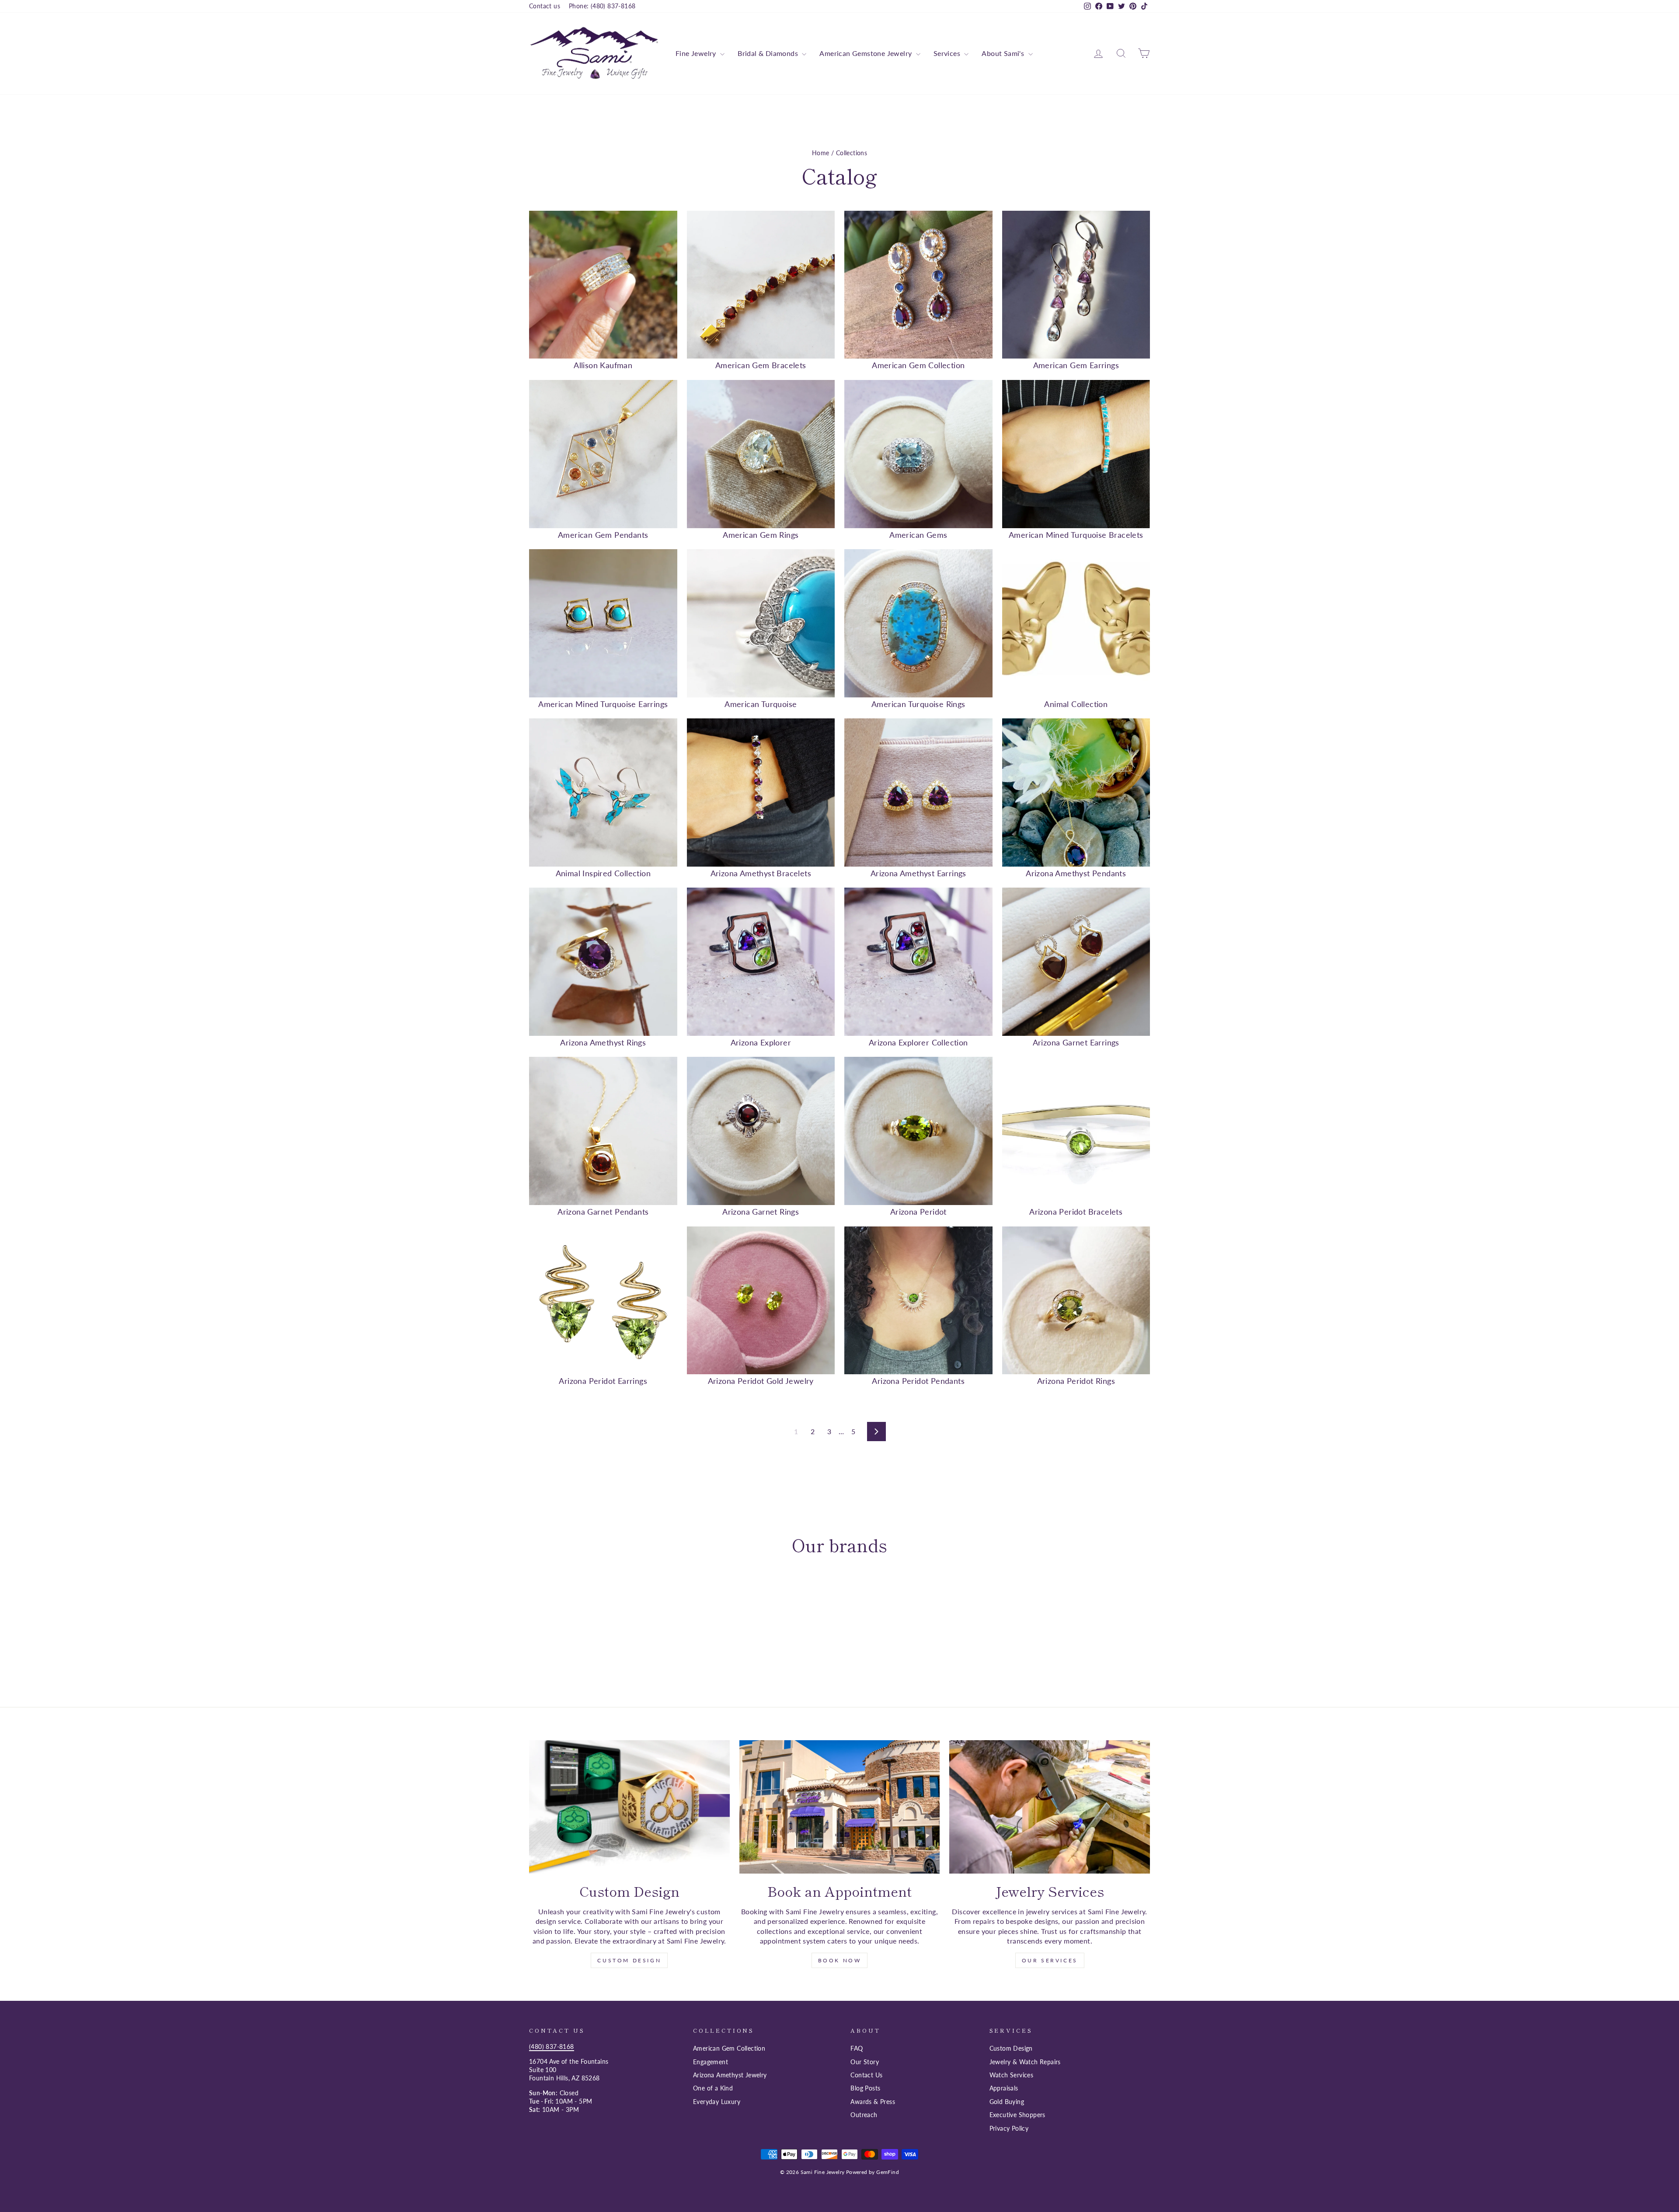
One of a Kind (713, 2088)
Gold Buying (1007, 2102)
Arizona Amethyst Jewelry (730, 2075)
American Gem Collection (729, 2048)
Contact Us (866, 2075)
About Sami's (1004, 53)
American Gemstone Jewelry (866, 53)
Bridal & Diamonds (769, 53)
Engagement (711, 2062)
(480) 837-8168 (552, 2047)
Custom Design (629, 1960)
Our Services (1050, 1960)
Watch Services (1012, 2075)
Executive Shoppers (1017, 2115)
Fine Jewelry (697, 53)
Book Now (840, 1960)
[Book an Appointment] (840, 1807)
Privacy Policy (1009, 2128)
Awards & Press (873, 2102)
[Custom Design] (629, 1807)
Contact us (545, 6)
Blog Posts (865, 2088)
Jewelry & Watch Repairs (1025, 2062)
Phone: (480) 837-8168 (602, 6)
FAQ (857, 2048)
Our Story (865, 2062)
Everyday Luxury (717, 2102)
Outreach (864, 2115)
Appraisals (1004, 2088)
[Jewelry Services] (1050, 1807)
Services (948, 53)
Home (821, 153)
